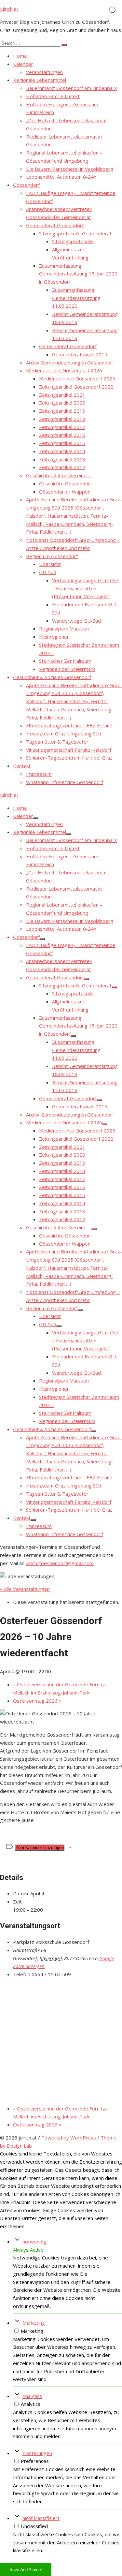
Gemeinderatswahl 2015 (80, 354)
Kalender (23, 64)
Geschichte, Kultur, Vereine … (59, 475)
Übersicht (50, 564)
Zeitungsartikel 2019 (62, 411)
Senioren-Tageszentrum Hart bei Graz (69, 758)
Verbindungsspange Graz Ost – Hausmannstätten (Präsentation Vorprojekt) (85, 588)
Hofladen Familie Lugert (53, 96)
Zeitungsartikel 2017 (62, 427)
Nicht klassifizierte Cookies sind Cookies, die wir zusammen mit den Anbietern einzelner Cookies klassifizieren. (66, 2542)
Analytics (32, 2396)
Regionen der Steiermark (67, 669)
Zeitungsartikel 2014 (62, 451)
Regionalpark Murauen (64, 629)
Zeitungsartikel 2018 (62, 419)
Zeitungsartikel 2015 (62, 443)
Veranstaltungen (44, 72)
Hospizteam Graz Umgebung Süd (64, 733)
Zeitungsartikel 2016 (62, 435)
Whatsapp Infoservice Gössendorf (65, 782)
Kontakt (22, 766)
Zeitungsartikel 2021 (62, 395)
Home (20, 56)
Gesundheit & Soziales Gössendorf (52, 677)
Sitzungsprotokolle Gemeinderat (75, 233)
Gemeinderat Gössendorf (55, 225)
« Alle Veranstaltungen (25, 1589)
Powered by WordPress (69, 2138)
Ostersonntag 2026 (37, 1701)
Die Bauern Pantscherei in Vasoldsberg (70, 169)
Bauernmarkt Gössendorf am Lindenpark (71, 88)
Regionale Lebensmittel (40, 80)
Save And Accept (26, 2570)
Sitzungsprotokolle (73, 241)
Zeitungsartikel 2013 (62, 459)
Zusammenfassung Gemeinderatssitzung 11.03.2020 (76, 298)
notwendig (34, 2242)
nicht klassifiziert (41, 2518)
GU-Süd (48, 572)
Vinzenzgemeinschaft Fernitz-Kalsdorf (69, 750)
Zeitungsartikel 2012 (62, 467)
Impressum (39, 774)
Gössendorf (26, 185)
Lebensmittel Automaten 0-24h (61, 177)
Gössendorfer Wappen (65, 492)
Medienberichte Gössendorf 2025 (77, 378)
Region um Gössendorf (52, 556)
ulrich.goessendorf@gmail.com (60, 1563)
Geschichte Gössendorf (65, 483)
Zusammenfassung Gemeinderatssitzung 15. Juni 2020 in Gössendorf (78, 274)
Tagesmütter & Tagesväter (57, 742)
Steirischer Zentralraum (65, 661)
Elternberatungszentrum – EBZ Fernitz (69, 725)
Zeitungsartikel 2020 (62, 403)
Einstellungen (37, 2453)
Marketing (34, 2323)
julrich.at (9, 9)
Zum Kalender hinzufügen (40, 1848)
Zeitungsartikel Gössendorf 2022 (76, 387)
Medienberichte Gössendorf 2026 (64, 370)
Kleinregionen (54, 637)
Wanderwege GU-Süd (76, 621)
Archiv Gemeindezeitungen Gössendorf (70, 363)
